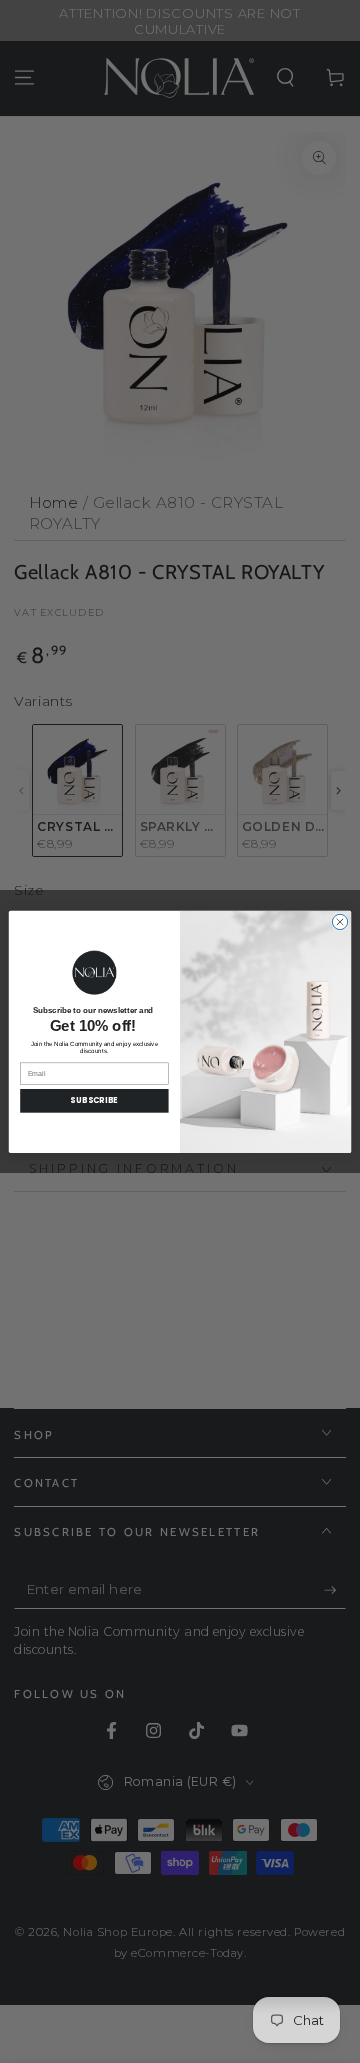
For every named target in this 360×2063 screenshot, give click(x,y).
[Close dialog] (339, 921)
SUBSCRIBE (94, 1100)
